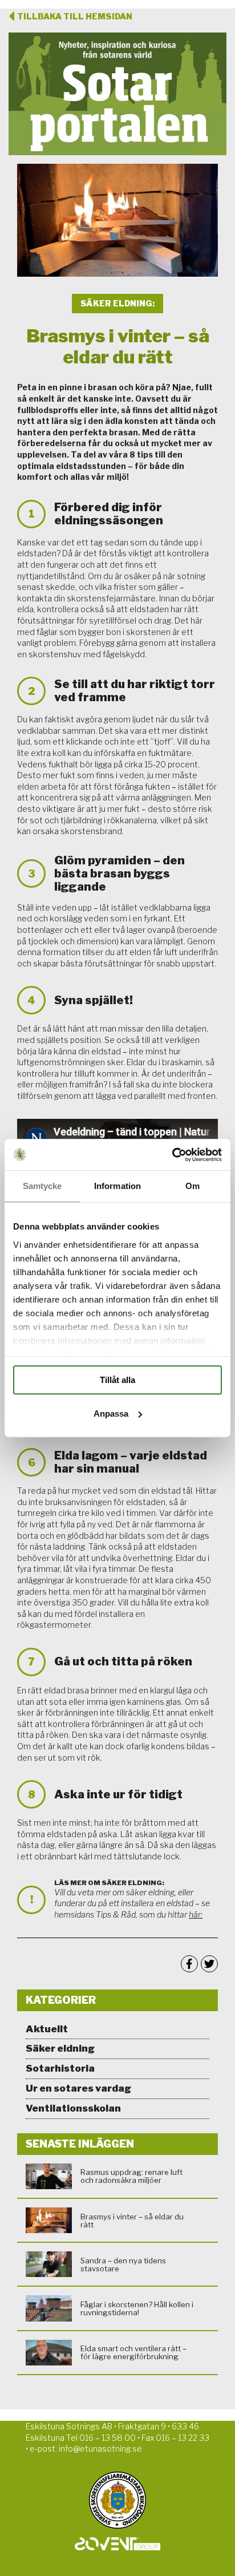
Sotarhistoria (60, 2068)
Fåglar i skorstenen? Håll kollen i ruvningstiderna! (137, 2308)
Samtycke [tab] (42, 1186)
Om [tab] (193, 1186)
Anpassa (111, 1414)
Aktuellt (47, 2029)
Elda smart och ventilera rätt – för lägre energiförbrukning (133, 2352)
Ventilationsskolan (73, 2108)
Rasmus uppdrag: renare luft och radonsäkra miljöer (131, 2176)
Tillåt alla (117, 1380)
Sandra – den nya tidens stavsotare (123, 2264)
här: (196, 1914)
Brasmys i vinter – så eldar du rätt (132, 2221)
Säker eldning (60, 2048)
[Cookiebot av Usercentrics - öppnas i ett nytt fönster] (172, 1155)
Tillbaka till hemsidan (75, 16)
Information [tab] (117, 1186)
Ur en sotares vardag (78, 2088)
